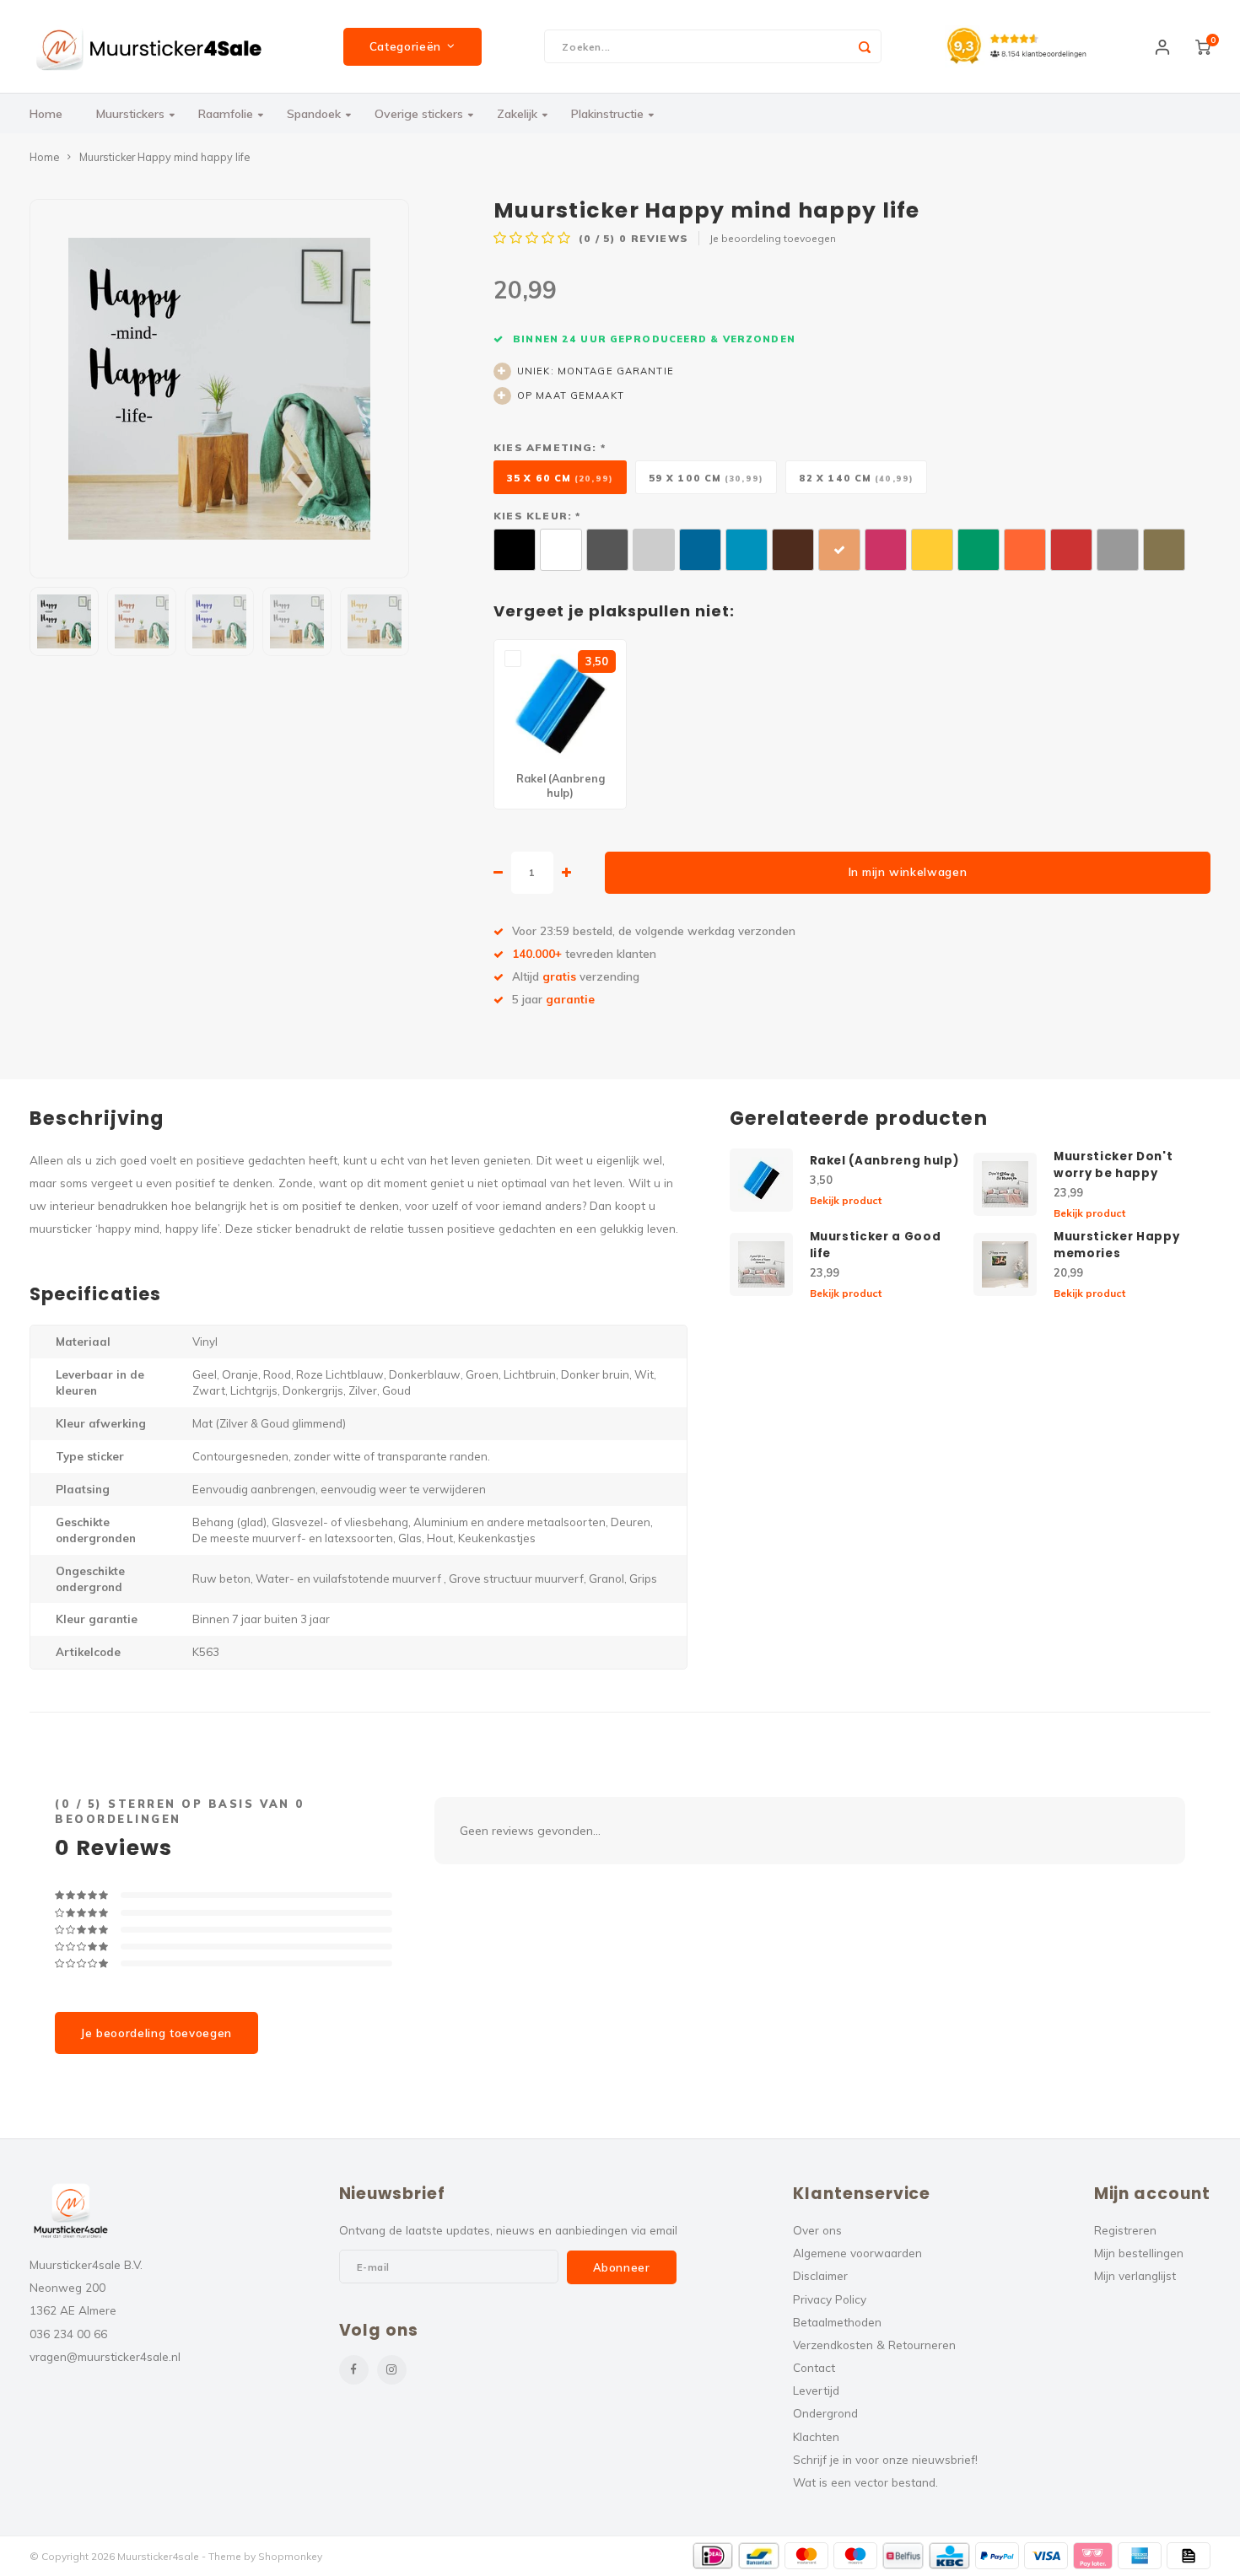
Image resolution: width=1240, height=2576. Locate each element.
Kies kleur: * (537, 516)
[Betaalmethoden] (713, 2556)
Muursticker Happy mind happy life (164, 157)
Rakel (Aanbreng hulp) (884, 1161)
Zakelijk (517, 114)
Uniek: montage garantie (596, 371)
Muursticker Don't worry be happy (1113, 1165)
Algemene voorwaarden (857, 2253)
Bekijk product (846, 1200)
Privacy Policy (830, 2299)
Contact (814, 2367)
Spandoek (314, 114)
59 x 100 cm (706, 478)
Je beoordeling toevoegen (773, 238)
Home (46, 114)
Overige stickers (419, 114)
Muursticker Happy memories (1116, 1245)
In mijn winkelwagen (908, 872)
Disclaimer (820, 2275)
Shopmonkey (290, 2556)
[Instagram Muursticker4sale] (392, 2370)
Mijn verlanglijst (1135, 2275)
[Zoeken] (865, 46)
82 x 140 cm (856, 478)
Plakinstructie (607, 114)
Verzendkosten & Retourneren (874, 2345)
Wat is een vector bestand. (865, 2482)
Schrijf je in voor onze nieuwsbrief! (885, 2459)
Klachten (816, 2436)
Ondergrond (825, 2413)
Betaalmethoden (837, 2322)
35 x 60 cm (560, 478)
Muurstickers (130, 114)
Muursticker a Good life (876, 1245)
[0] (1203, 46)
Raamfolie (226, 114)
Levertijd (816, 2390)
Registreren (1125, 2230)
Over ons (817, 2230)
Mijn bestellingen (1139, 2253)
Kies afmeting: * (550, 447)
